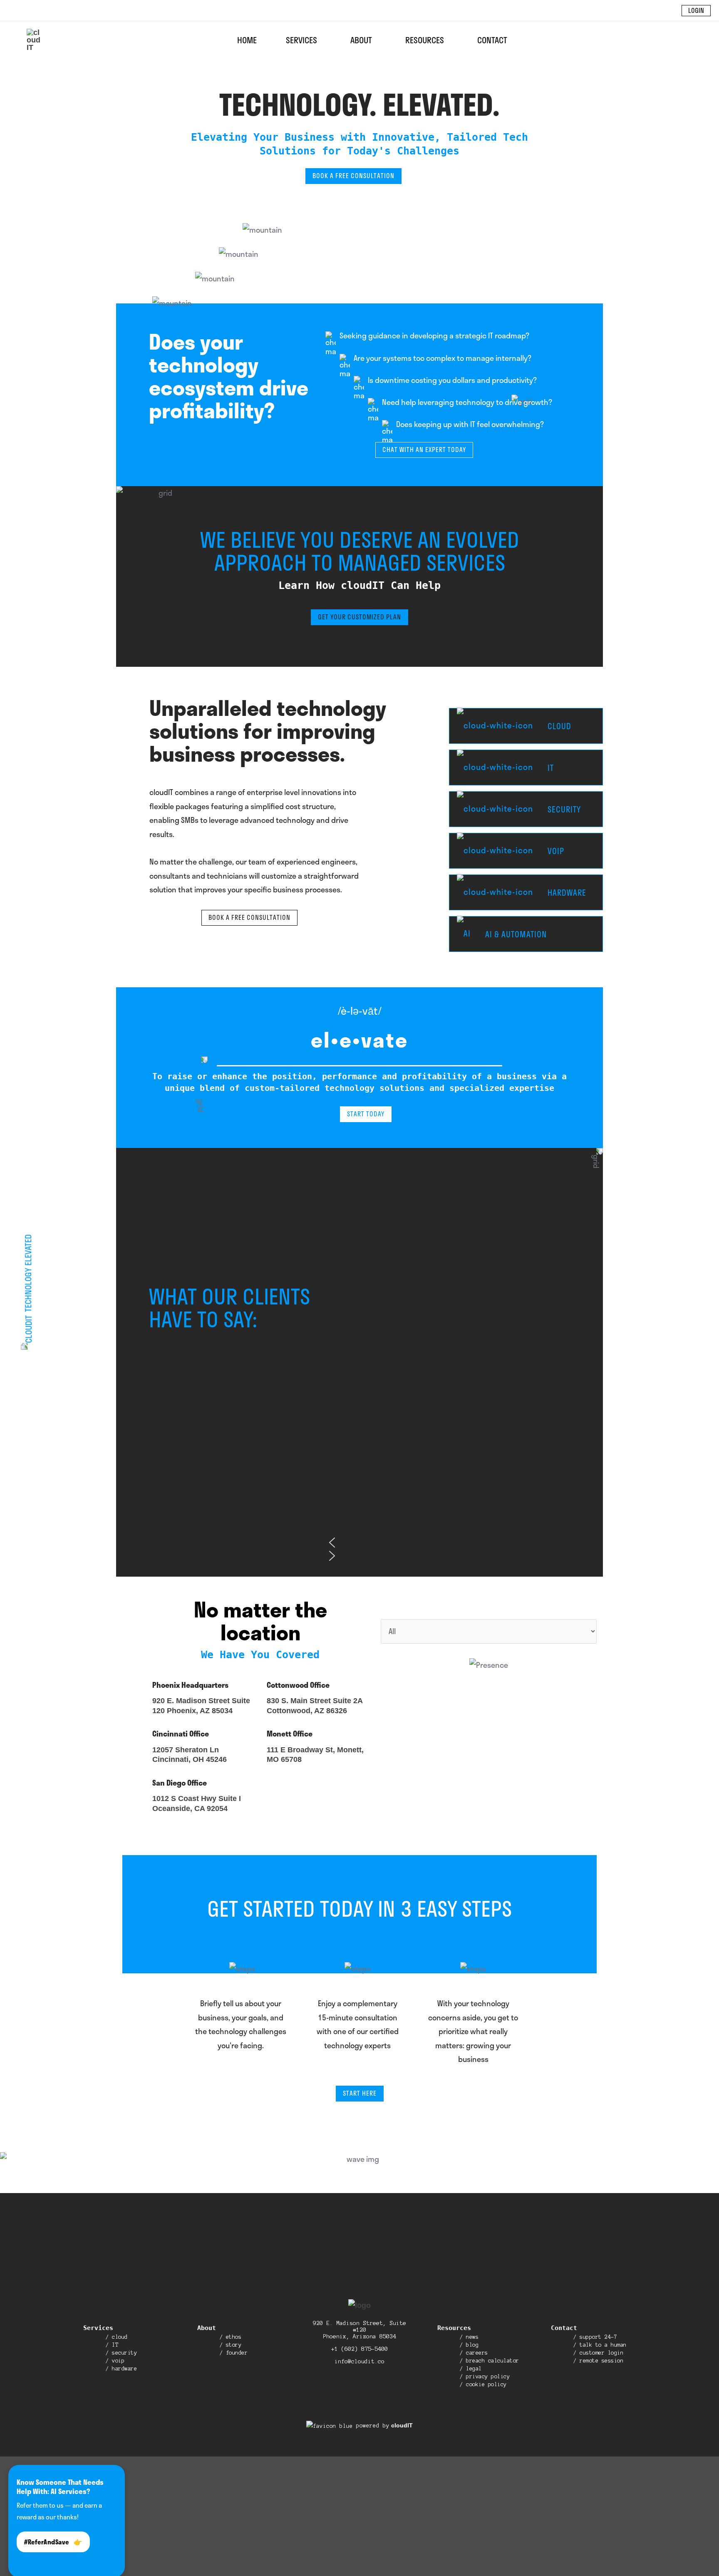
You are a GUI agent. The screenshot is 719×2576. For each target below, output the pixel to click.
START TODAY (366, 1114)
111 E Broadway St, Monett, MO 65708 (315, 1755)
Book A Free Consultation (353, 176)
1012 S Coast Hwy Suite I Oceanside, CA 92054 (197, 1803)
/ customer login (598, 2353)
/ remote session (598, 2361)
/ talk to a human (600, 2345)
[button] (696, 11)
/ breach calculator (490, 2361)
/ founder (234, 2353)
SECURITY (563, 809)
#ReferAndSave (53, 2542)
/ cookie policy (483, 2385)
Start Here (360, 2093)
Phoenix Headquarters (190, 1685)
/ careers (474, 2353)
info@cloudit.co (359, 2361)
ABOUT (361, 40)
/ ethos (231, 2337)
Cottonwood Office (298, 1685)
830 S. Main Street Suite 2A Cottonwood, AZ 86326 (315, 1705)
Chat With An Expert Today (424, 450)
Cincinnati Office (181, 1734)
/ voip (115, 2361)
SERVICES (301, 40)
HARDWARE (566, 893)
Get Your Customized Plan (359, 617)
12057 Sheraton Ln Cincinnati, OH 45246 (190, 1755)
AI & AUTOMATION (515, 934)
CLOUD (558, 726)
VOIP (555, 851)
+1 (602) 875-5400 (359, 2349)
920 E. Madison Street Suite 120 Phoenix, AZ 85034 (201, 1705)
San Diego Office (180, 1783)
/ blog (469, 2345)
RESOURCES (425, 40)
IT (550, 768)
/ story (231, 2345)
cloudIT (401, 2425)
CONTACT (492, 40)
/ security (121, 2353)
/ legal (471, 2369)
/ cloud (117, 2337)
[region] (461, 1383)
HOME (247, 40)
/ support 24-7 (595, 2337)
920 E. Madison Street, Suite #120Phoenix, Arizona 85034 (359, 2330)
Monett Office (290, 1734)
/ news (469, 2337)
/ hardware (121, 2369)
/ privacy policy (485, 2377)
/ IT (112, 2345)
